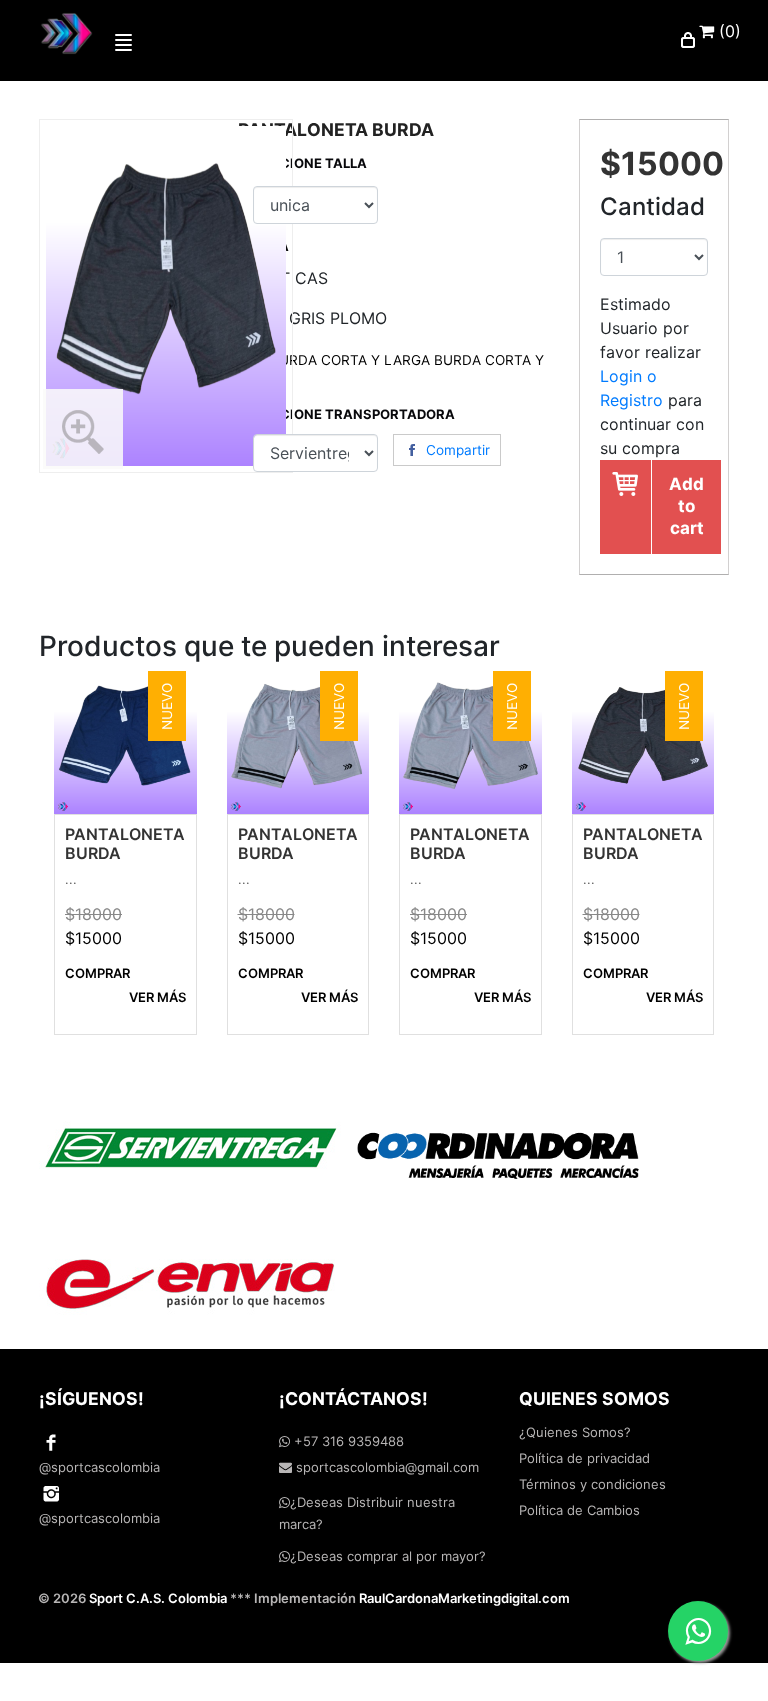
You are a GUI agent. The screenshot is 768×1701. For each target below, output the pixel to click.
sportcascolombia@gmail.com (385, 1467)
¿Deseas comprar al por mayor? (388, 1556)
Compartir (458, 450)
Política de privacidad (584, 1458)
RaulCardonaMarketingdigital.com (464, 1598)
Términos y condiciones (592, 1484)
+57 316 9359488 (347, 1441)
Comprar (97, 973)
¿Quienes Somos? (575, 1432)
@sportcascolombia (99, 1467)
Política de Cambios (579, 1510)
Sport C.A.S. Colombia (158, 1598)
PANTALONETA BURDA (125, 843)
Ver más (157, 997)
